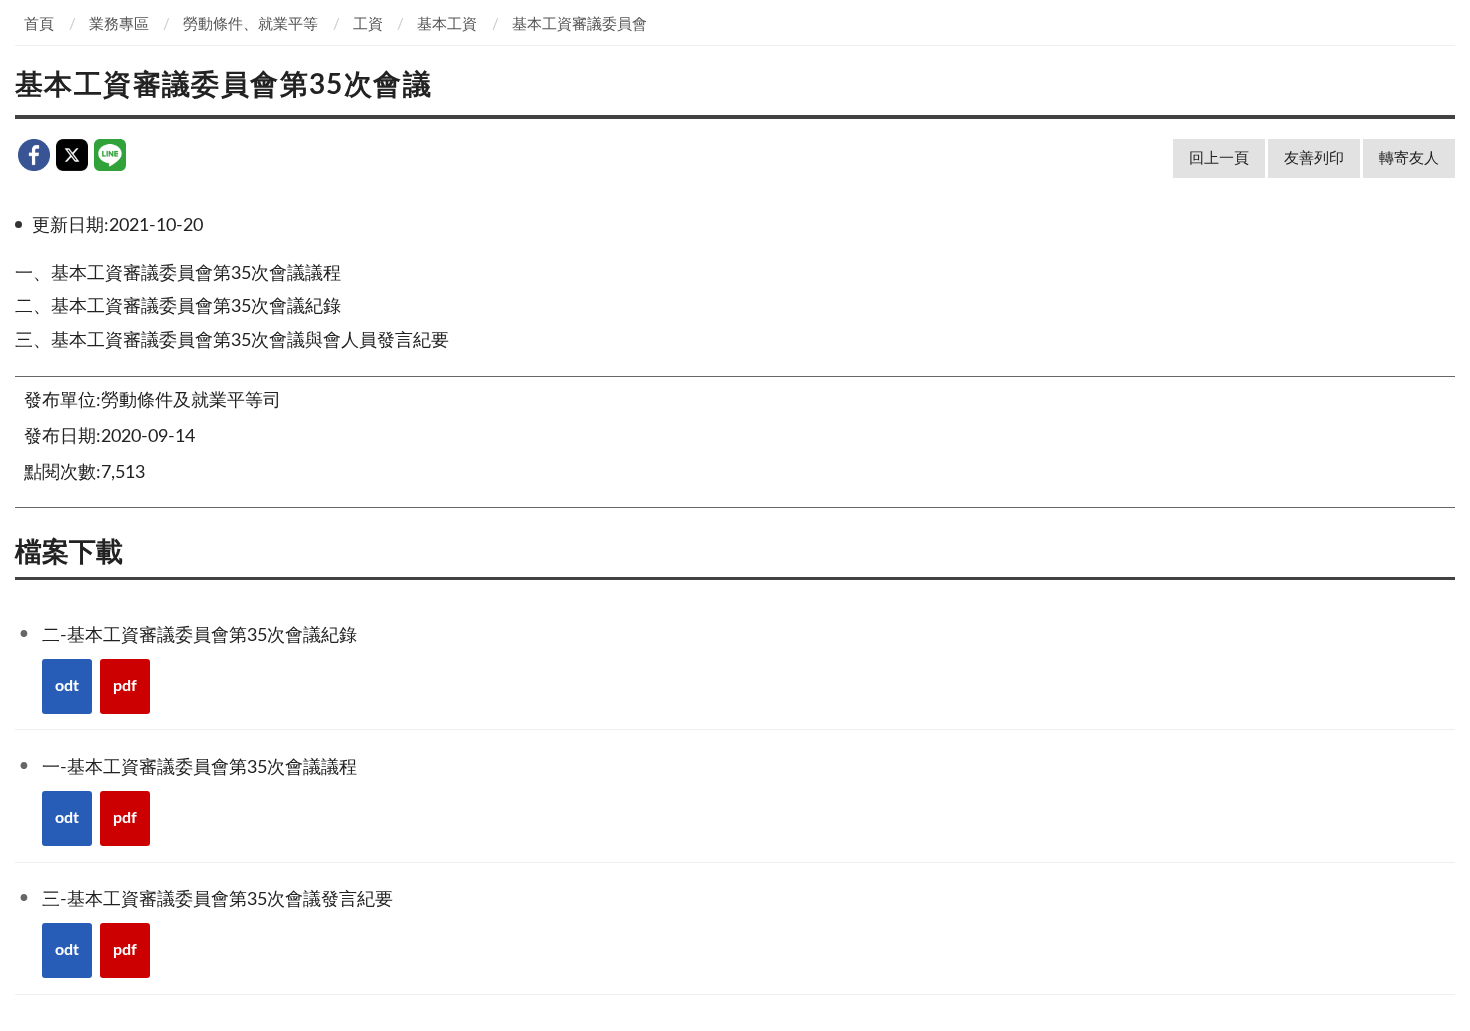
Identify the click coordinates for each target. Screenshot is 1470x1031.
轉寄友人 (1409, 158)
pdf (125, 686)
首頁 (39, 24)
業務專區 (119, 24)
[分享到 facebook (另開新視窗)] (34, 155)
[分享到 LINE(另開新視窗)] (110, 155)
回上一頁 (1219, 158)
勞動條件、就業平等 (250, 24)
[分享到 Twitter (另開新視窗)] (72, 155)
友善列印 (1314, 158)
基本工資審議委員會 (579, 24)
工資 (368, 24)
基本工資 (447, 24)
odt (67, 686)
